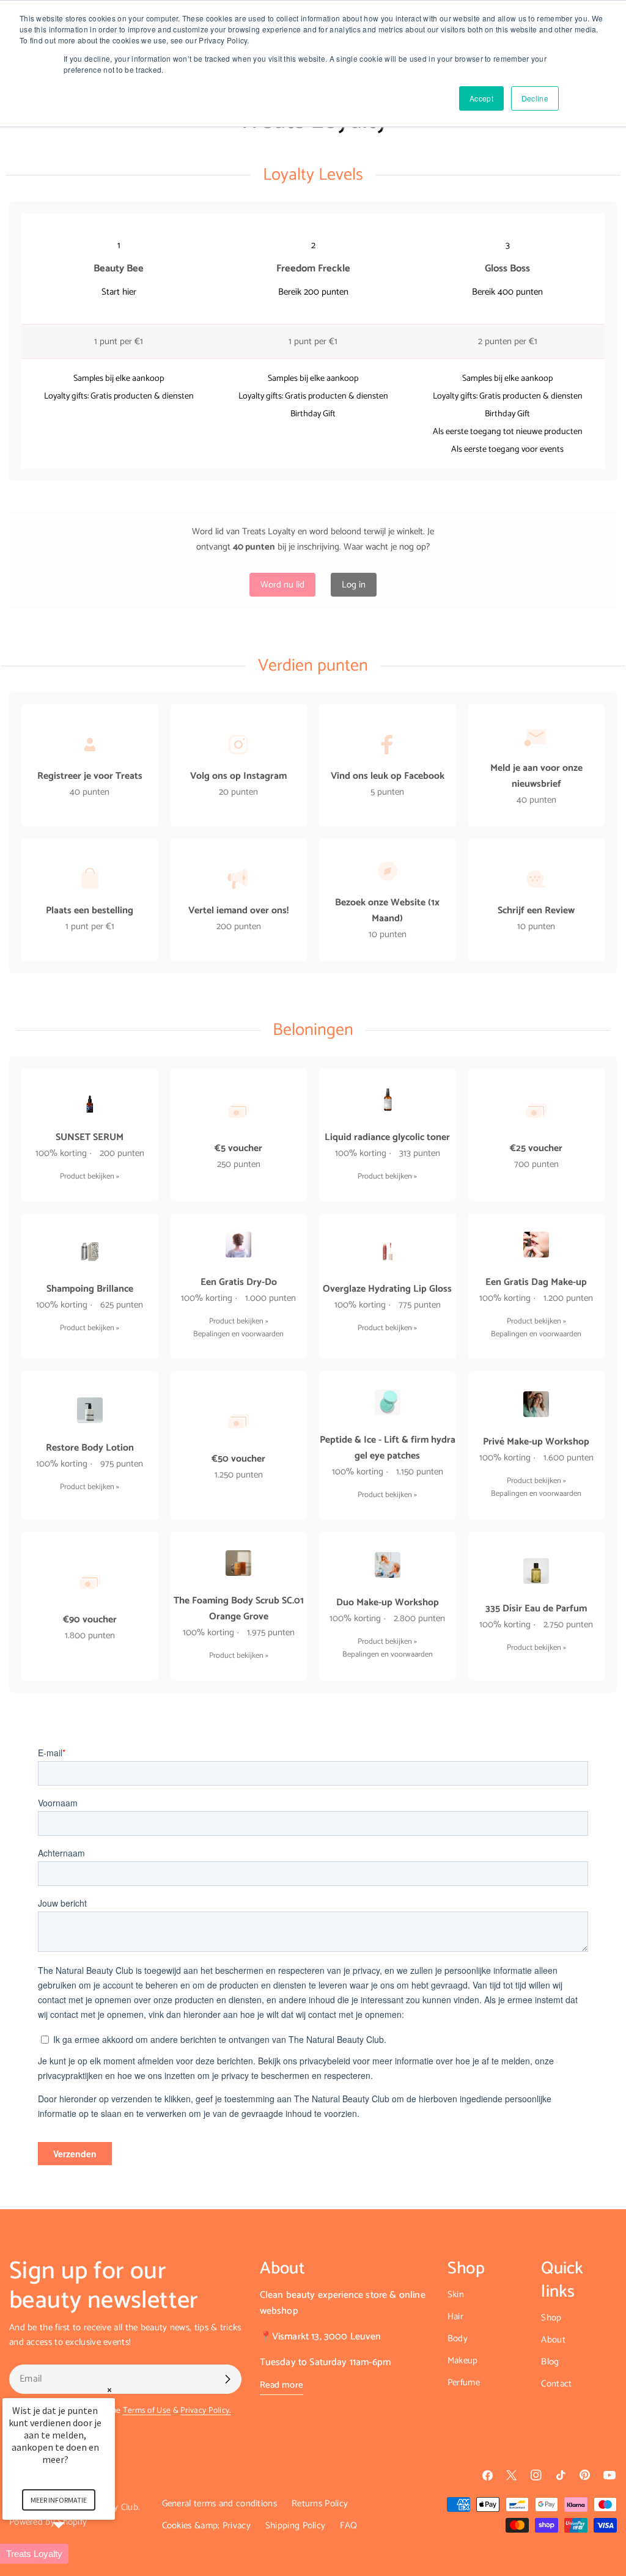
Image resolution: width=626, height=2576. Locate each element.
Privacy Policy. (206, 2410)
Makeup (463, 2361)
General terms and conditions (219, 2504)
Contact (556, 2384)
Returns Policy (320, 2504)
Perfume (464, 2383)
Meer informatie (59, 2500)
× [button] (109, 2390)
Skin (456, 2294)
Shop (551, 2318)
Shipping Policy (296, 2526)
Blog (550, 2362)
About (553, 2340)
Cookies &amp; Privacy (206, 2526)
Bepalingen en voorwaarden (238, 1334)
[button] (73, 2554)
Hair (455, 2317)
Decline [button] (535, 98)
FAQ (348, 2526)
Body (458, 2339)
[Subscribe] (227, 2379)
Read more (282, 2385)
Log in (354, 585)
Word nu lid (282, 585)
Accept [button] (481, 98)
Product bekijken (87, 1176)
